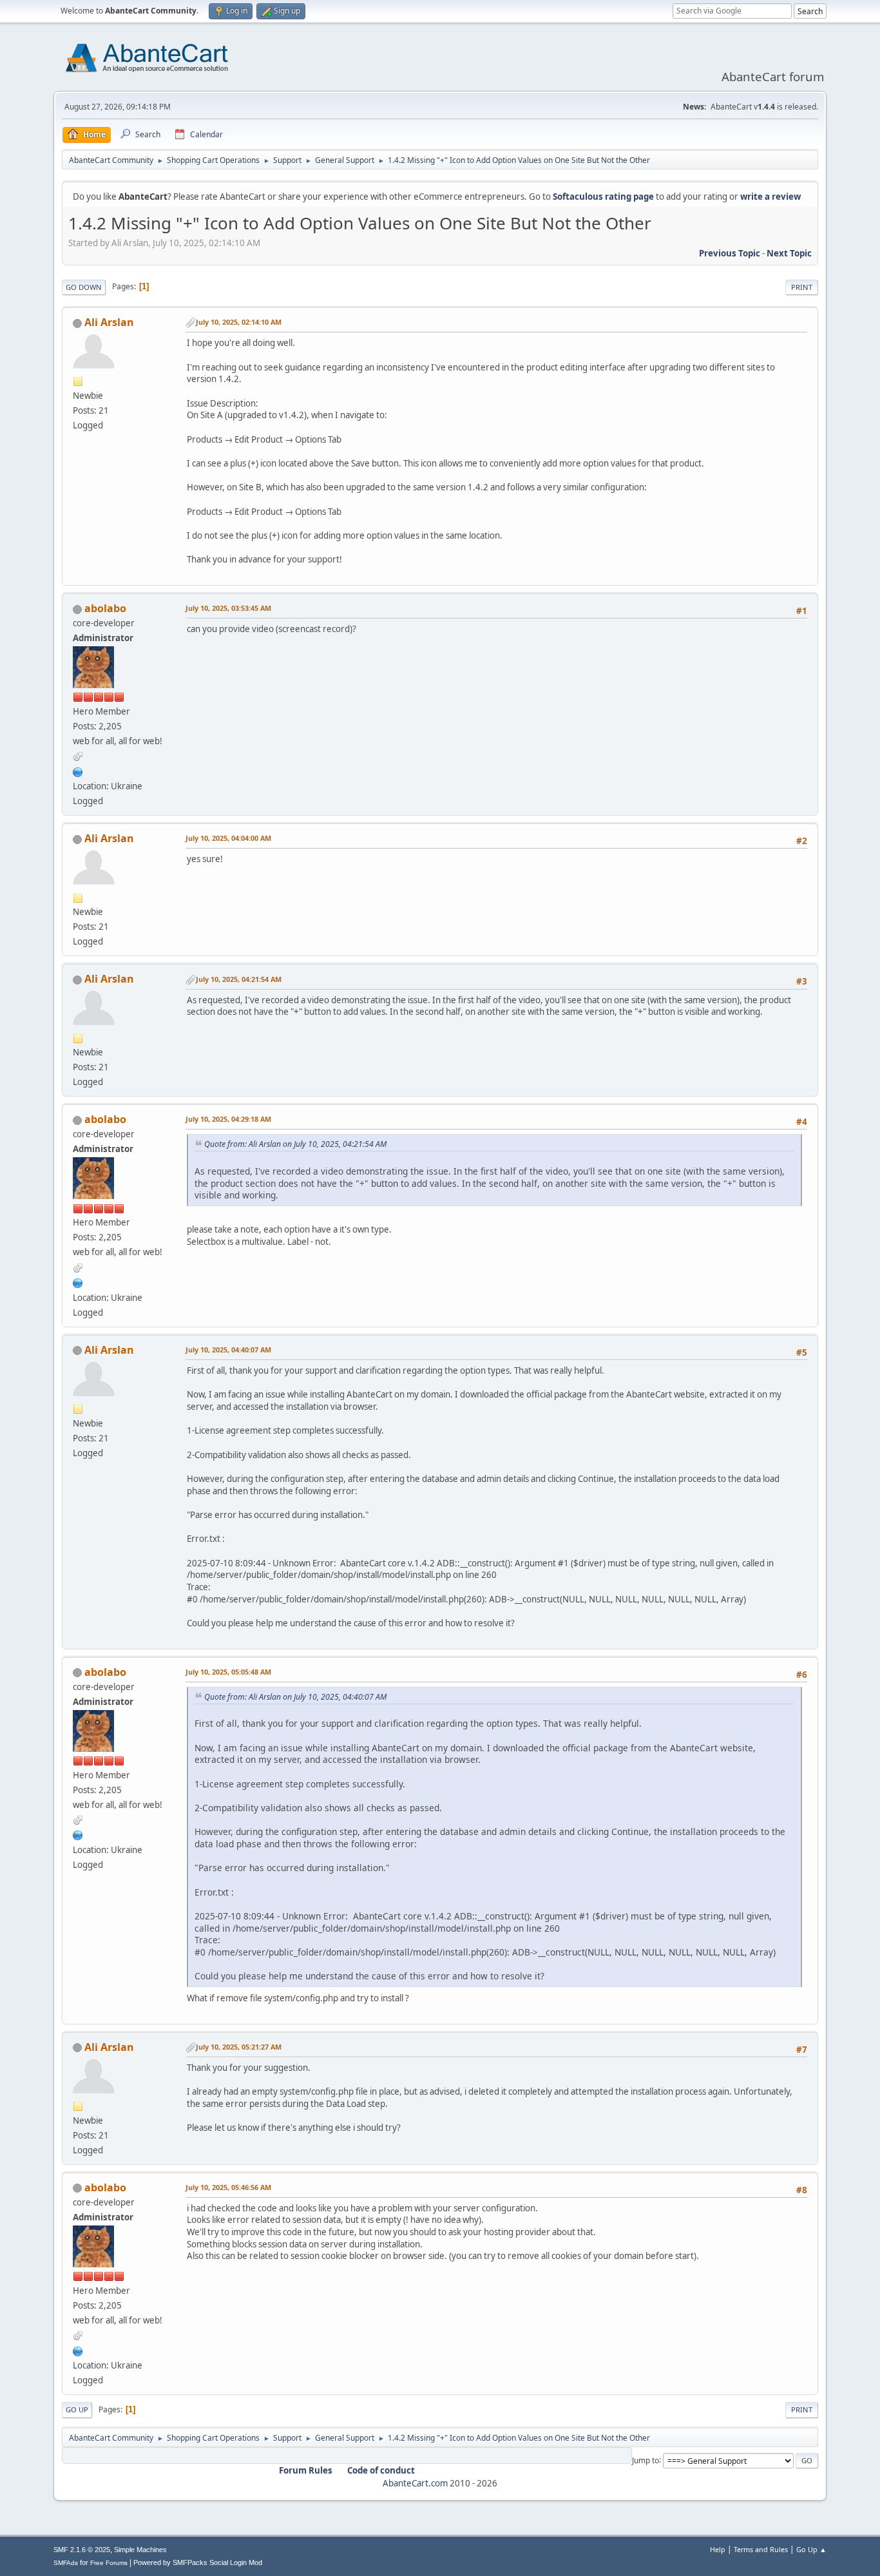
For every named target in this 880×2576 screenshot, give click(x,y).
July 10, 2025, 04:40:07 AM (228, 1350)
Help (718, 2549)
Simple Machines (140, 2550)
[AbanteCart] (78, 771)
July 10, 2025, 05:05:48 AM (228, 1672)
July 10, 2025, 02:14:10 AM (239, 322)
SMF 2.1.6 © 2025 (82, 2550)
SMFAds (66, 2563)
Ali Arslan (109, 322)
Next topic (789, 253)
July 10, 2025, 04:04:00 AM (228, 838)
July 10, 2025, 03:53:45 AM (228, 608)
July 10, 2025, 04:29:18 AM (228, 1119)
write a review (770, 197)
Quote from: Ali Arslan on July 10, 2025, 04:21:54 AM (295, 1144)
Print (802, 287)
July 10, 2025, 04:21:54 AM (239, 979)
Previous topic (730, 253)
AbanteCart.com (415, 2483)
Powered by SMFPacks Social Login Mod (198, 2562)
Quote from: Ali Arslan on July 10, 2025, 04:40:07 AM (295, 1697)
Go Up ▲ (811, 2549)
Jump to (646, 2460)
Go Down (84, 287)
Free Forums (109, 2563)
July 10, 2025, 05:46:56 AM (228, 2187)
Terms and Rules (761, 2549)
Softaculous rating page (603, 197)
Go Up (77, 2409)
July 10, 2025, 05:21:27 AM (239, 2047)
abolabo (105, 608)
